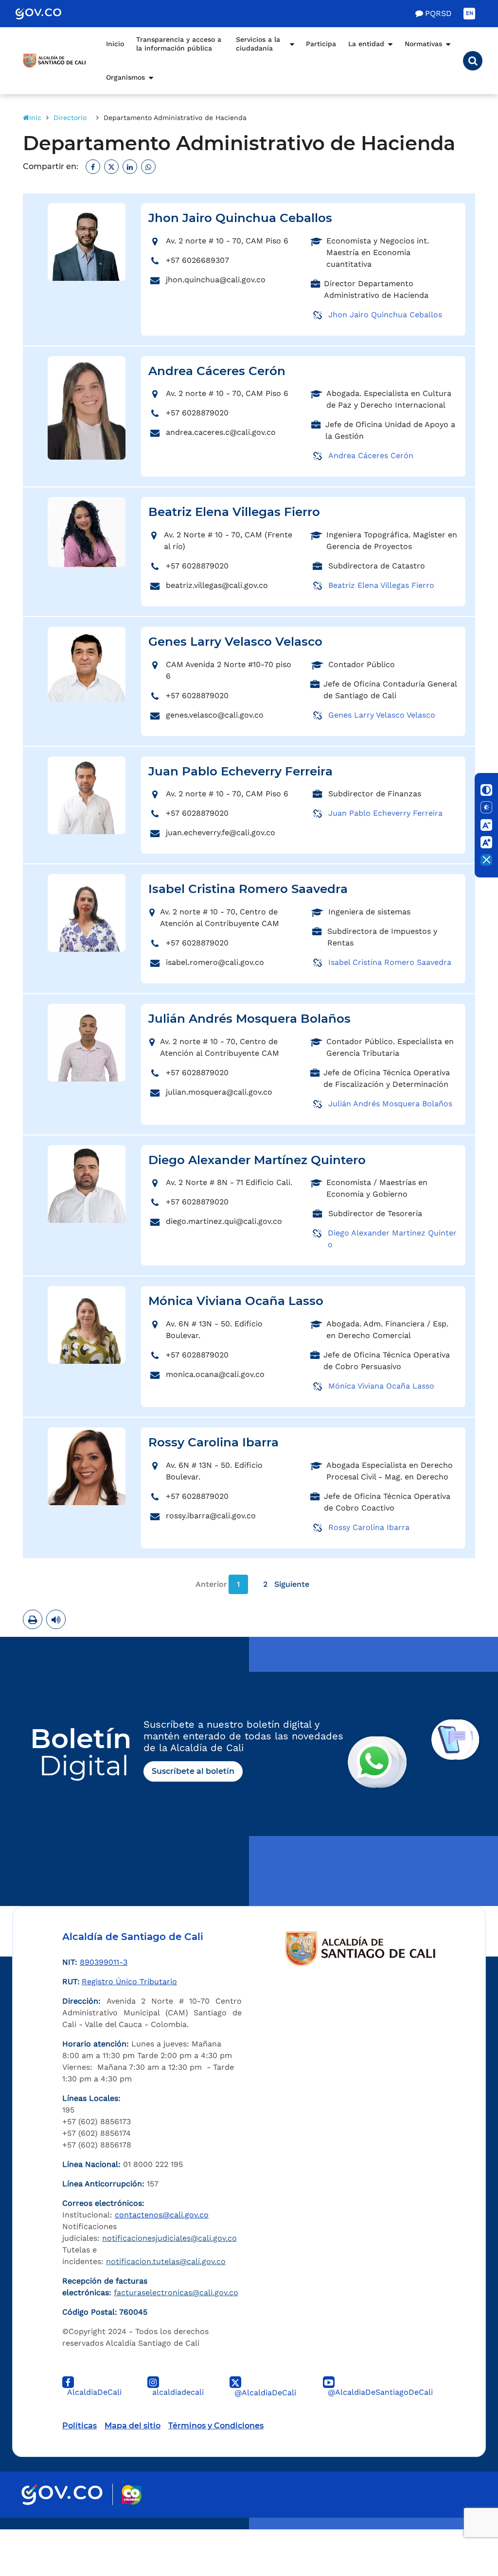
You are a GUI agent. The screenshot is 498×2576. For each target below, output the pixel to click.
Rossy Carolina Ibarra (369, 1527)
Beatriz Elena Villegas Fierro (381, 585)
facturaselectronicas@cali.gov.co (176, 2293)
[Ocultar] (486, 860)
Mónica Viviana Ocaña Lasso (381, 1386)
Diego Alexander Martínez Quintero (392, 1239)
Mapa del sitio (133, 2426)
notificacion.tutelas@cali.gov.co (166, 2261)
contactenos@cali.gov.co (162, 2215)
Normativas (423, 44)
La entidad (366, 44)
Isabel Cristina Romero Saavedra (390, 962)
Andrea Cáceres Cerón (371, 455)
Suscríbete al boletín (193, 1771)
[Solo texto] (486, 807)
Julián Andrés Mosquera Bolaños (390, 1104)
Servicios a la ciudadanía (258, 44)
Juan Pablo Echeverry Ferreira (385, 813)
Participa (321, 44)
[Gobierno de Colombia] (49, 14)
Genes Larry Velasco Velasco (382, 715)
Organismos (125, 77)
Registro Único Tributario (129, 1982)
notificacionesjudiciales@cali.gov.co (169, 2238)
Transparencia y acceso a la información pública (179, 44)
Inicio (115, 44)
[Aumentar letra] (486, 842)
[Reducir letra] (486, 825)
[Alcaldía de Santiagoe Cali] (54, 61)
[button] (473, 61)
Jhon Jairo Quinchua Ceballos (385, 315)
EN (470, 13)
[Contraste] (486, 790)
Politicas (80, 2426)
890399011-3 (104, 1962)
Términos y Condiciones (216, 2426)
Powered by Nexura (463, 2524)
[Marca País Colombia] (132, 2495)
